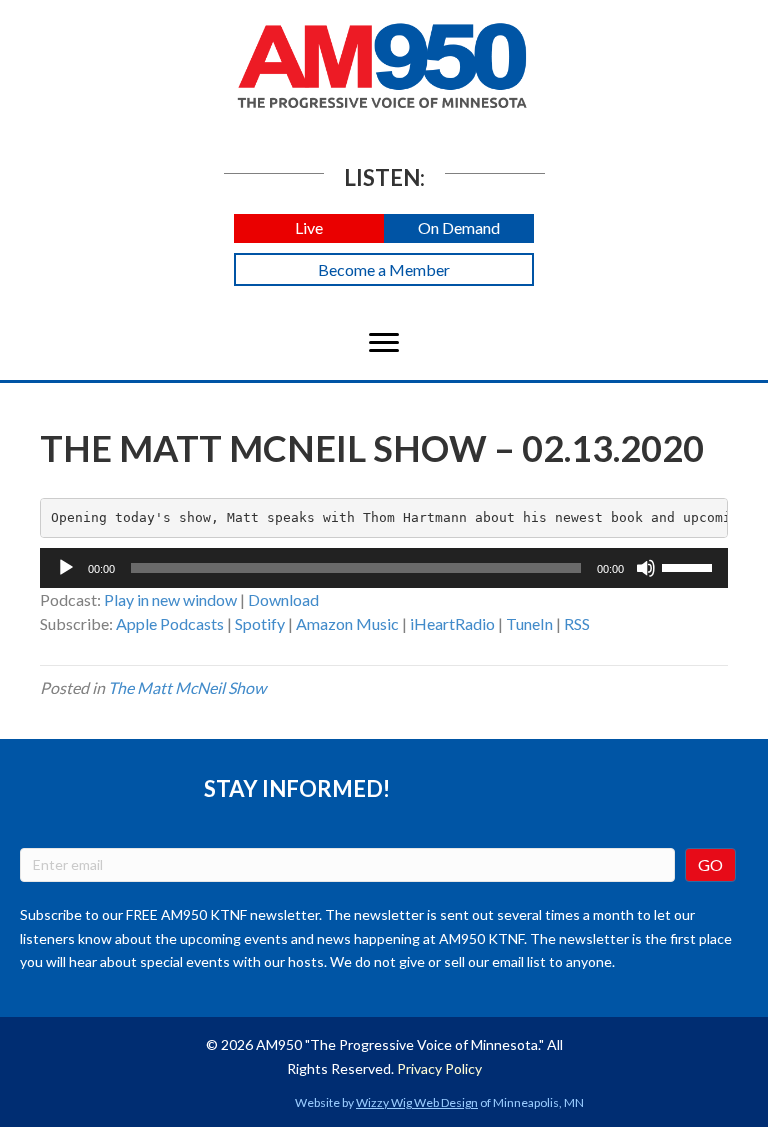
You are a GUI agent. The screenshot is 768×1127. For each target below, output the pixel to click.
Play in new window (170, 599)
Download (283, 599)
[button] (309, 228)
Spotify (260, 623)
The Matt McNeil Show (187, 687)
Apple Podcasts (170, 623)
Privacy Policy (439, 1068)
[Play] (66, 568)
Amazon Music (347, 623)
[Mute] (646, 568)
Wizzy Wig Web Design (417, 1102)
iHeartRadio (452, 623)
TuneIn (529, 623)
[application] (384, 568)
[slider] (690, 566)
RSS (577, 623)
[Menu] (384, 343)
